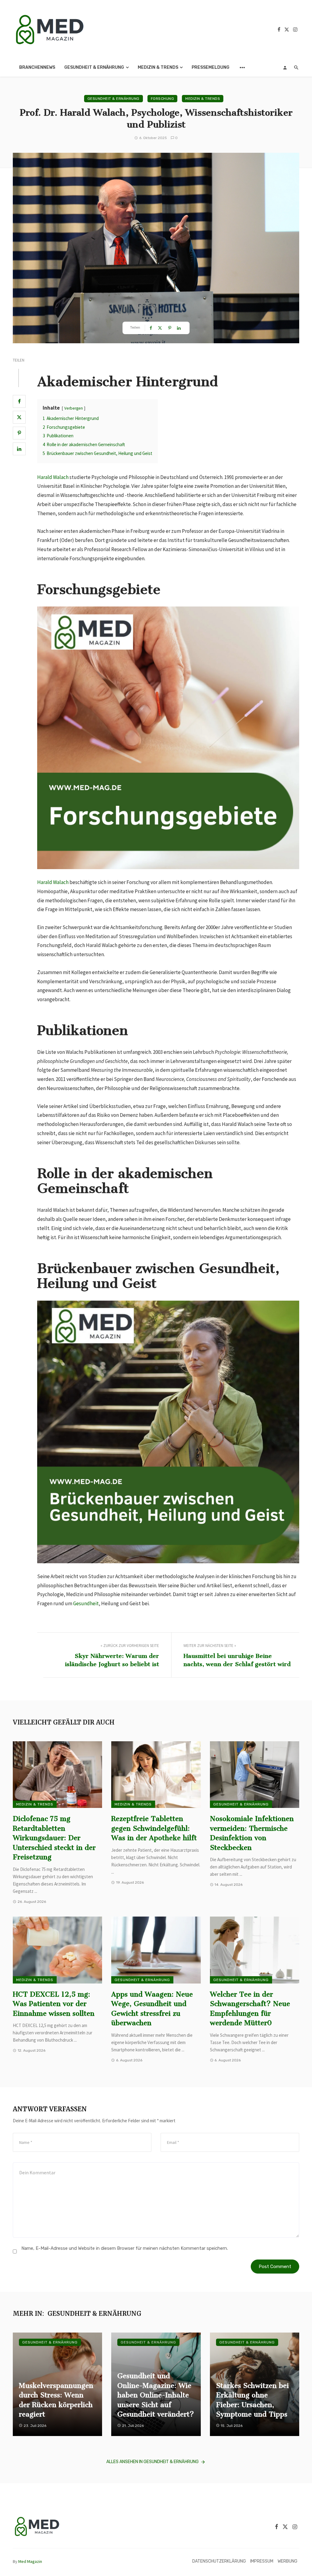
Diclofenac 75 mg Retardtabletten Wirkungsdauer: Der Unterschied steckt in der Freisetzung (54, 1838)
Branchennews (37, 67)
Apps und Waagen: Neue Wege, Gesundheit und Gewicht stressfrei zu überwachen (152, 2009)
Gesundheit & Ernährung (94, 67)
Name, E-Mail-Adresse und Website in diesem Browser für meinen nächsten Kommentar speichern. (125, 2248)
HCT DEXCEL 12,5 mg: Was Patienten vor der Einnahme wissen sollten (54, 2004)
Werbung (287, 2561)
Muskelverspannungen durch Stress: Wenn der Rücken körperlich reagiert (56, 2400)
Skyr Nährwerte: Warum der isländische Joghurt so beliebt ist (112, 1660)
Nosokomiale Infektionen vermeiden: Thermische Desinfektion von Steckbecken (252, 1833)
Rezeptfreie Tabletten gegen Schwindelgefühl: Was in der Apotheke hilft (154, 1828)
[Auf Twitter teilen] (19, 417)
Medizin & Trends (158, 67)
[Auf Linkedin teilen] (19, 449)
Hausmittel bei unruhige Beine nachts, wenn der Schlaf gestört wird (237, 1660)
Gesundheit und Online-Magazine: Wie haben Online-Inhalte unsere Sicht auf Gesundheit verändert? (156, 2395)
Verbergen (74, 408)
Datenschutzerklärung (219, 2561)
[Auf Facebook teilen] (19, 401)
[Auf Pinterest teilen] (19, 433)
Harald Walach (53, 477)
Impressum (262, 2561)
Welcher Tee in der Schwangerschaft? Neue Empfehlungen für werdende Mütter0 (250, 2009)
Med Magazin (30, 2561)
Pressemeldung (211, 67)
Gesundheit (86, 1603)
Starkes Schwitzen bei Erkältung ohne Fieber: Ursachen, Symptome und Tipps (252, 2400)
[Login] (285, 68)
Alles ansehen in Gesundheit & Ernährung (152, 2462)
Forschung (163, 99)
